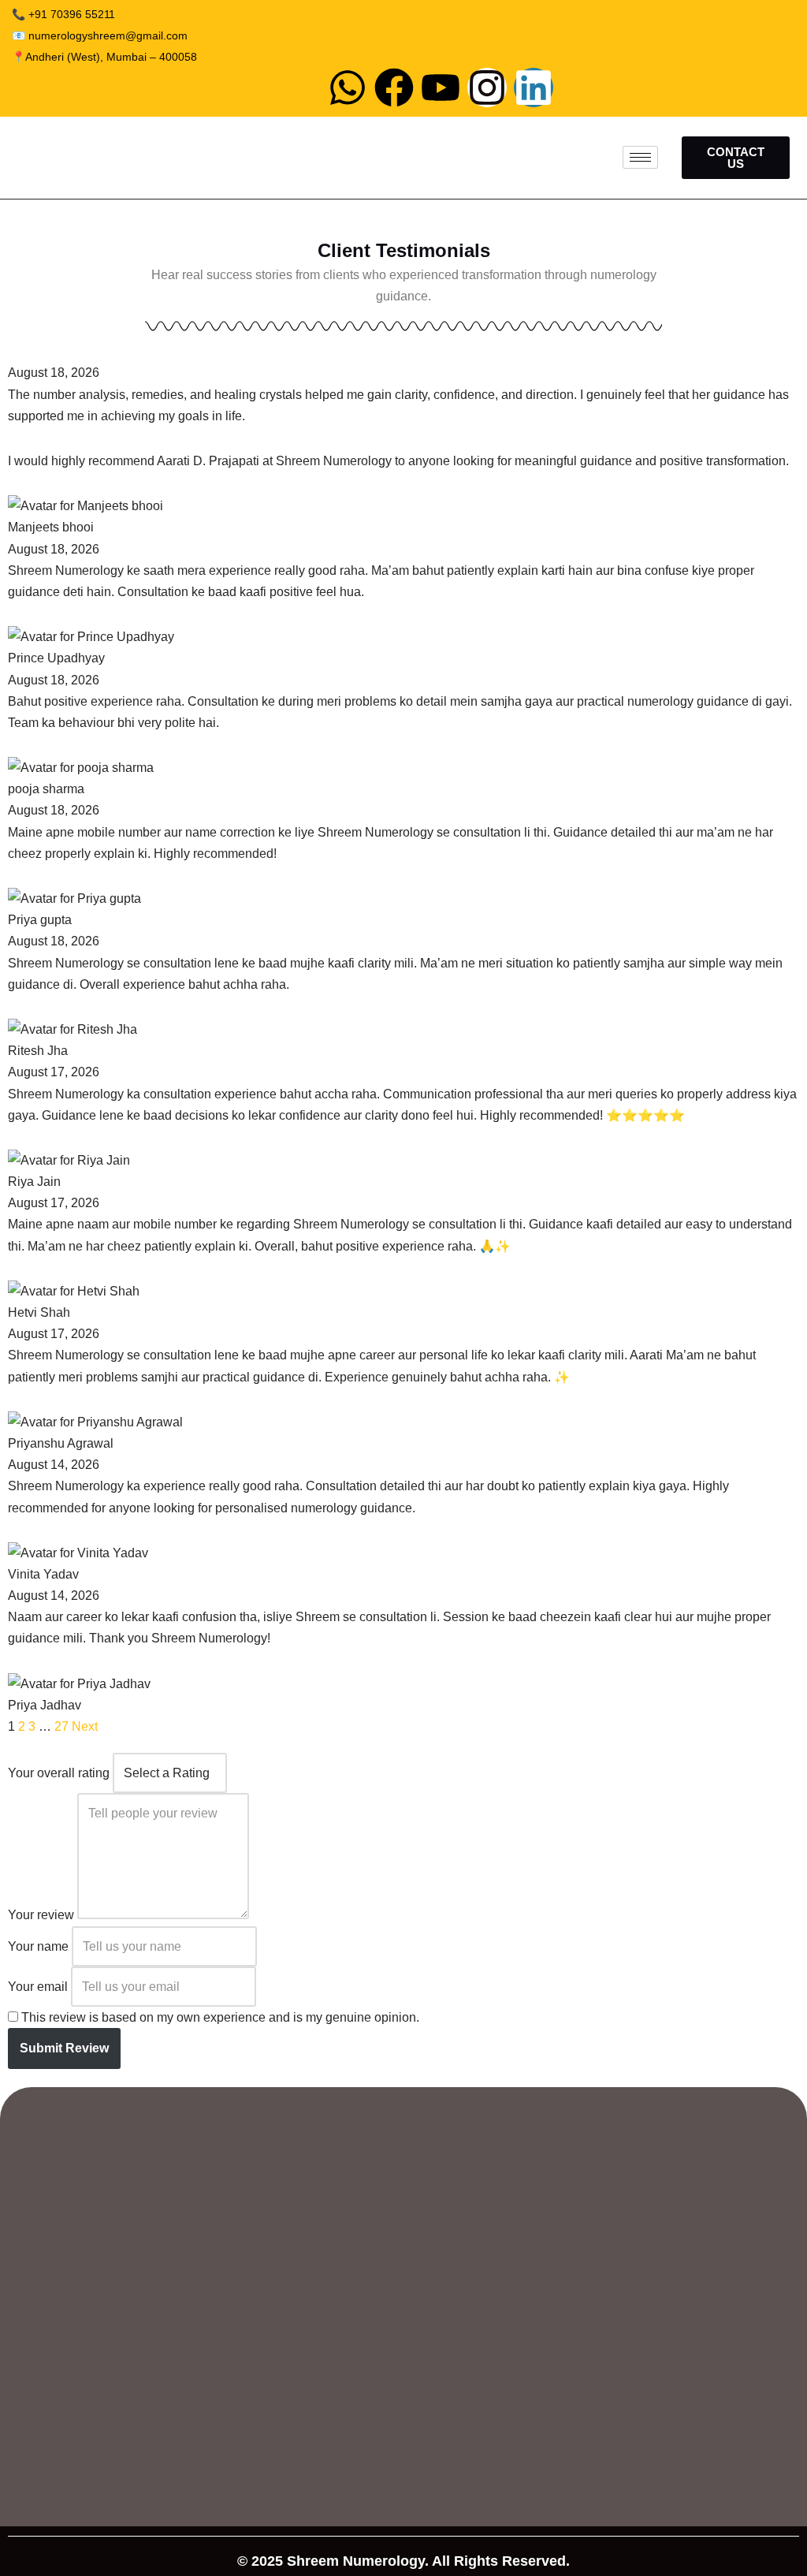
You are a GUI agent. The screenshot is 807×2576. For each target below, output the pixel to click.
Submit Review (64, 2048)
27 (61, 1726)
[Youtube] (441, 88)
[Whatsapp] (348, 88)
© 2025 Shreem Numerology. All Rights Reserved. (403, 2561)
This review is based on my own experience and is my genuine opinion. (220, 2017)
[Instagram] (487, 88)
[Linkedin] (534, 88)
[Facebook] (394, 88)
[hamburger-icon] (640, 157)
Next (85, 1726)
